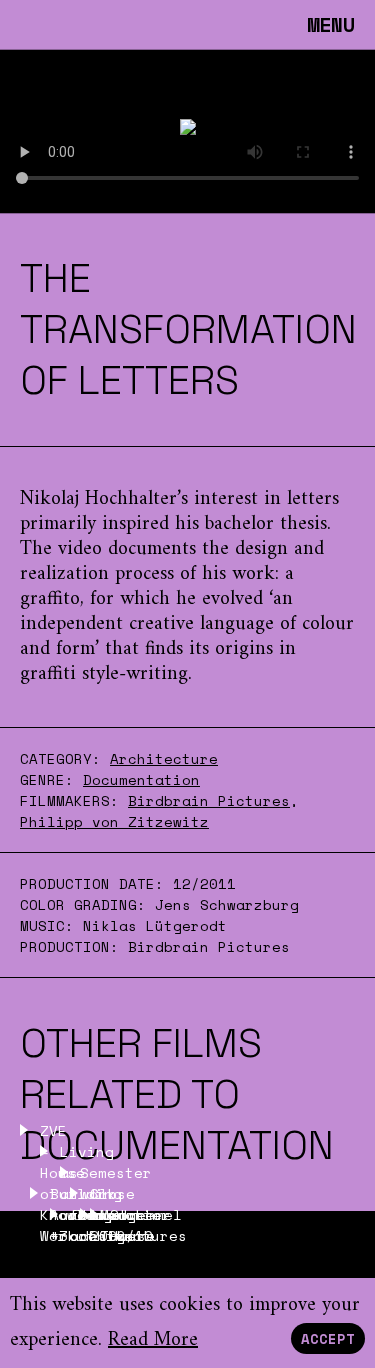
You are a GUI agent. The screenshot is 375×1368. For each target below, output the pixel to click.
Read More (153, 1340)
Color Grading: (87, 904)
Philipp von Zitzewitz (114, 821)
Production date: (96, 883)
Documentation (141, 779)
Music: (51, 925)
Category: (60, 758)
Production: (74, 946)
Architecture (164, 758)
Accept (328, 1338)
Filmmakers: (69, 800)
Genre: (47, 779)
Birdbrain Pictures (209, 800)
